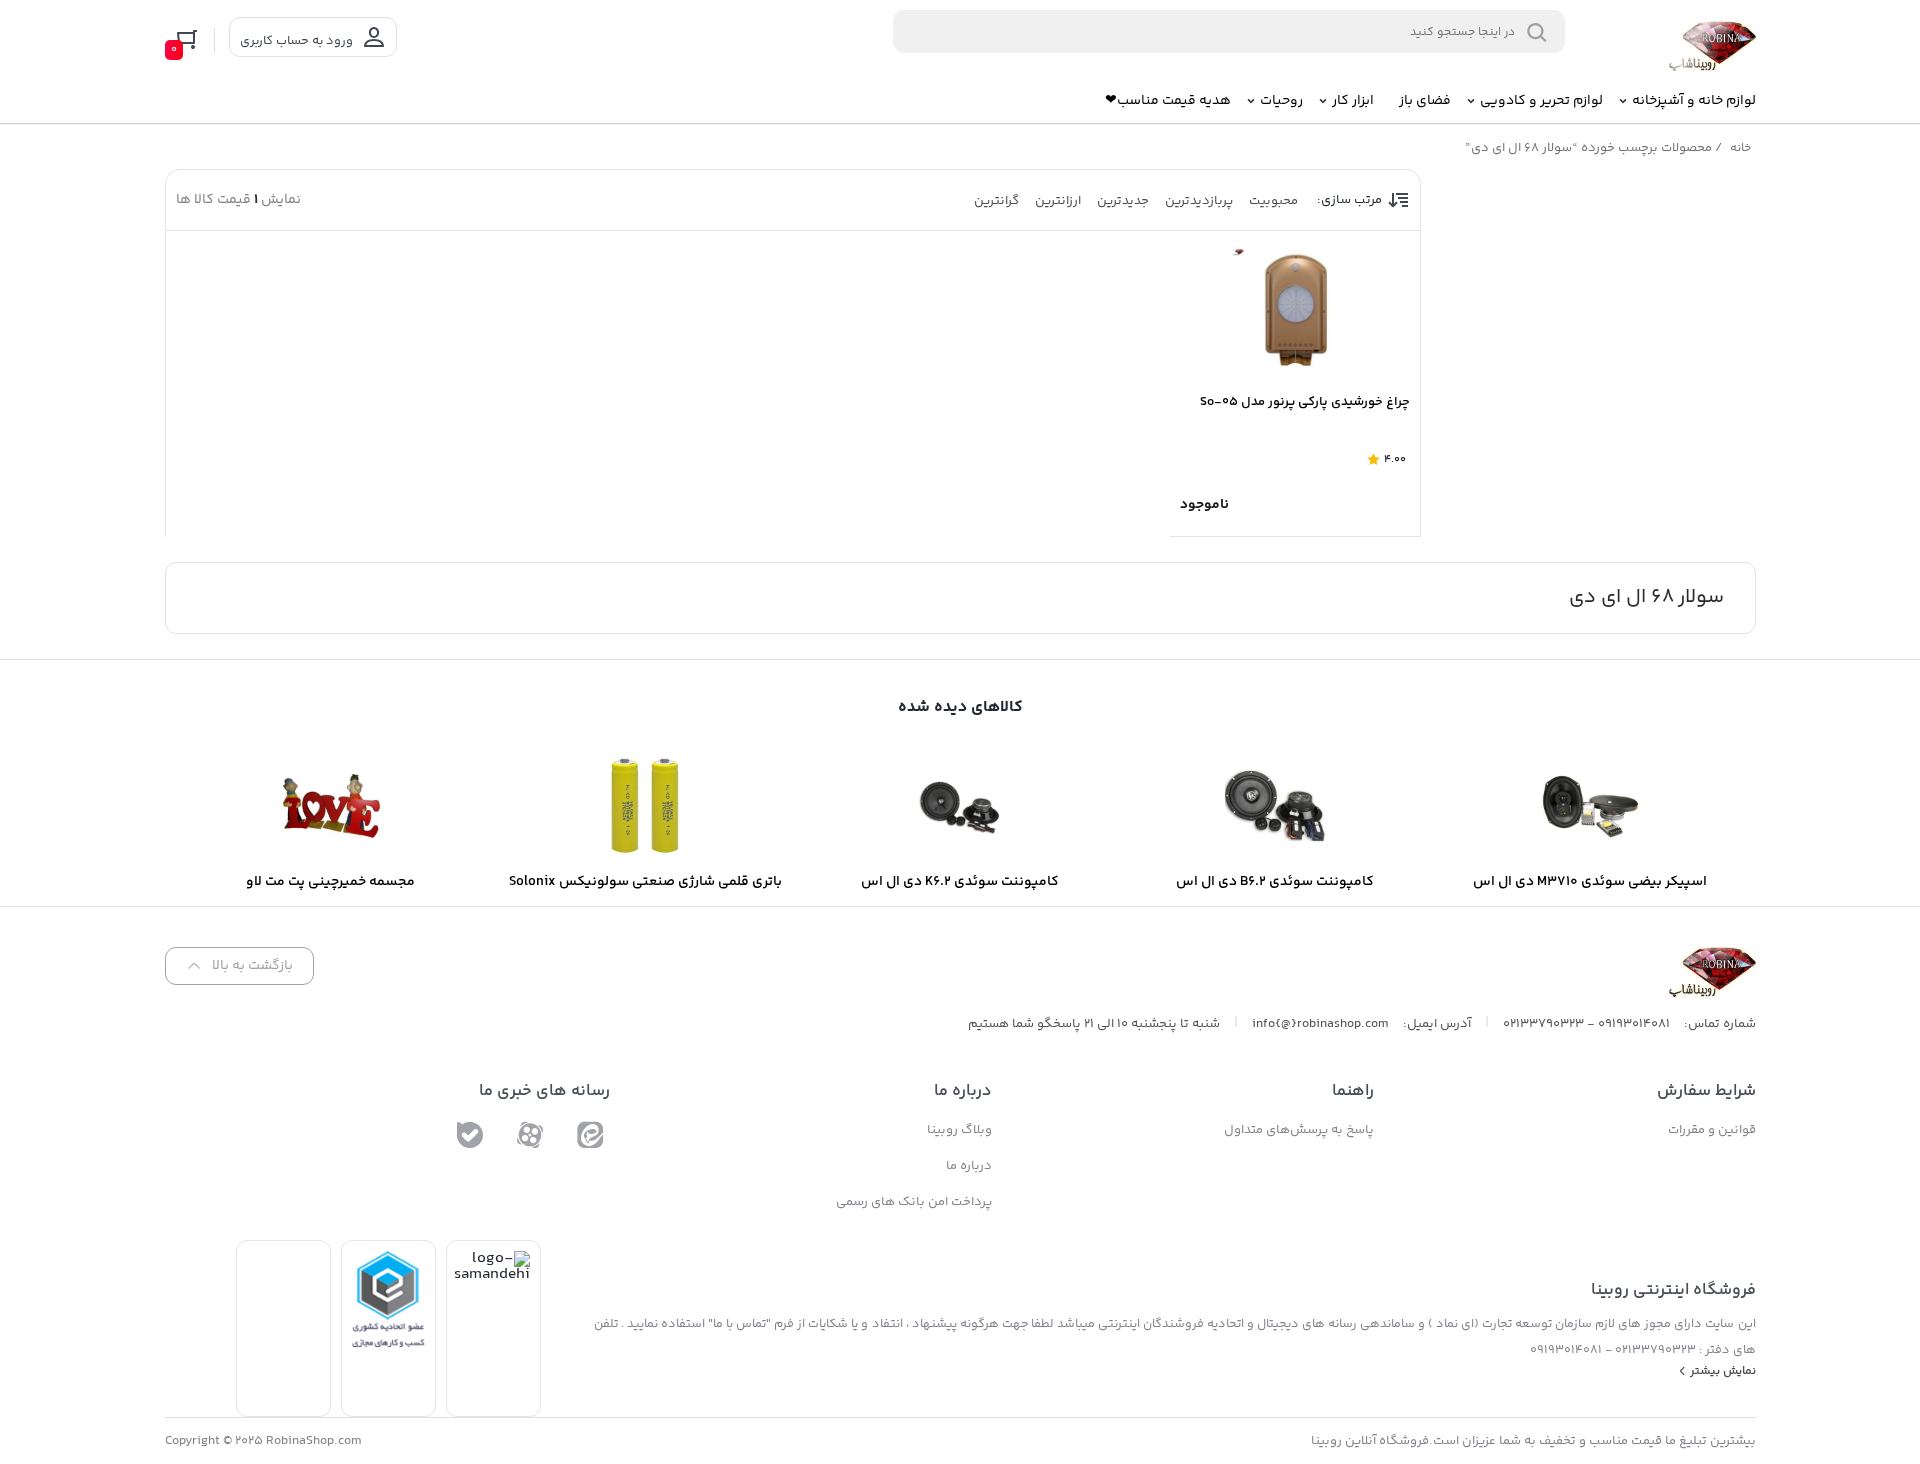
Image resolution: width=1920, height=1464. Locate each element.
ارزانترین (1058, 201)
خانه (1740, 148)
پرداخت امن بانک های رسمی (914, 1202)
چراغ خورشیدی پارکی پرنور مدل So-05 (1305, 402)
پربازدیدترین (1199, 201)
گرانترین (996, 201)
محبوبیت (1273, 201)
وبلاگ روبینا (959, 1130)
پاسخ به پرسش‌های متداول (1299, 1130)
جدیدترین (1123, 201)
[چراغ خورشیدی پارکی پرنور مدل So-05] (1295, 311)
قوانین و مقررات (1712, 1130)
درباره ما (969, 1166)
